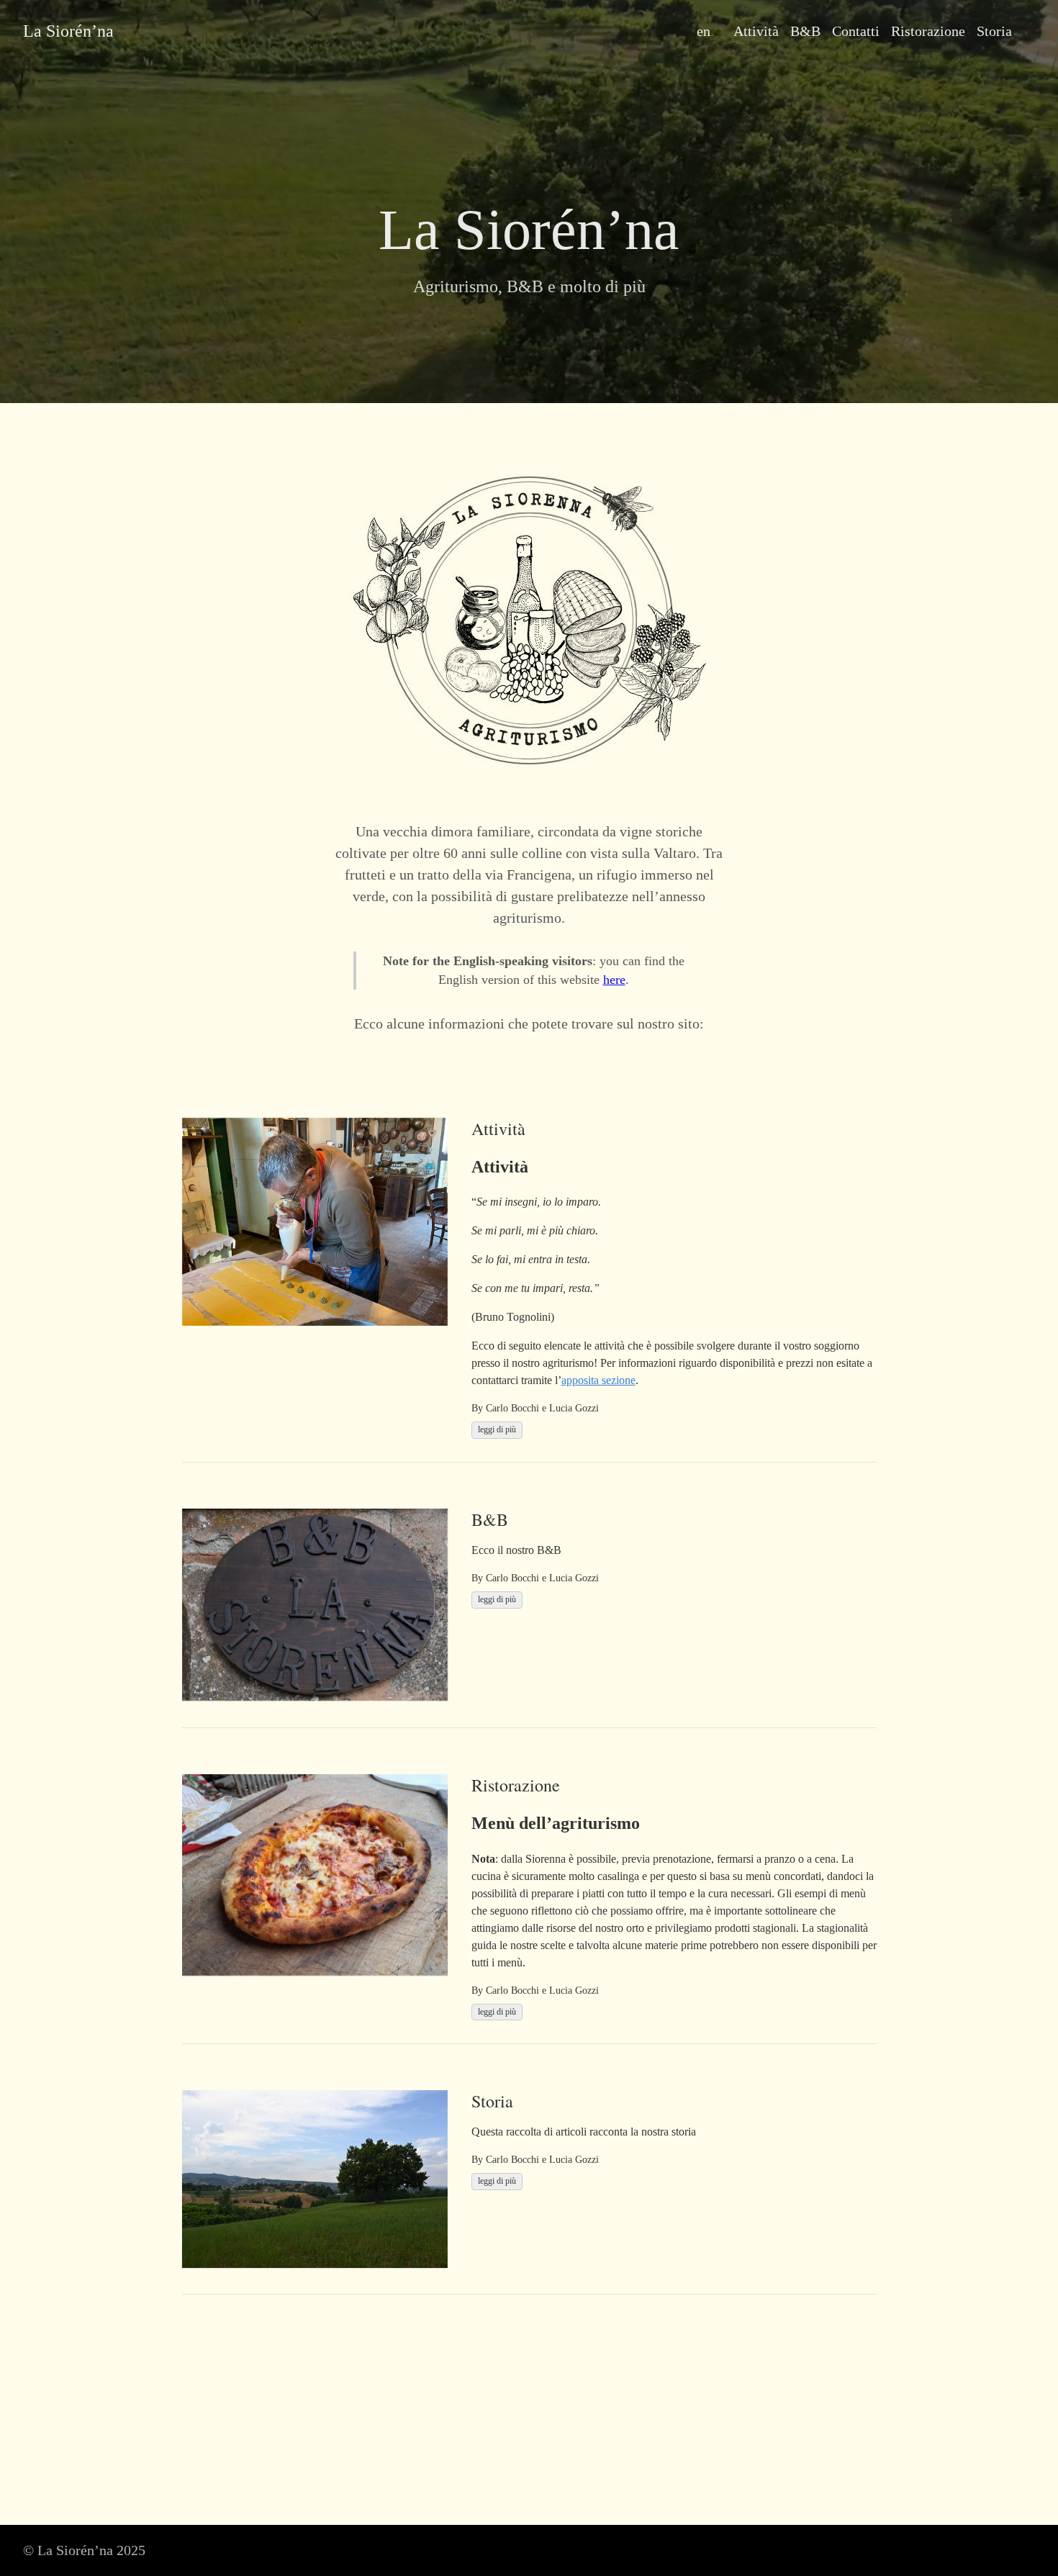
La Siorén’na (68, 31)
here (614, 980)
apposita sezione (598, 1380)
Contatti (856, 31)
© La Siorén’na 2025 (84, 2550)
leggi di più (497, 1429)
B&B (805, 31)
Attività (756, 31)
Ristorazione (928, 31)
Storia (994, 31)
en (704, 31)
